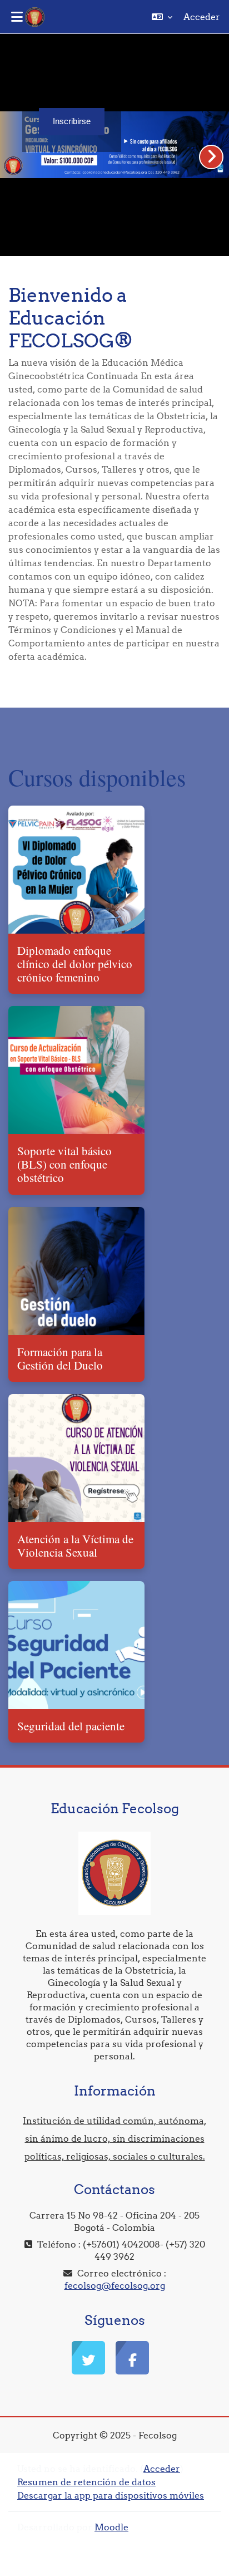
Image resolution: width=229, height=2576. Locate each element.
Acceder (202, 17)
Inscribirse (72, 121)
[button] (162, 17)
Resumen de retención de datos (86, 2482)
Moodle (111, 2527)
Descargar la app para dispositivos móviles (111, 2495)
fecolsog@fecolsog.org (115, 2285)
